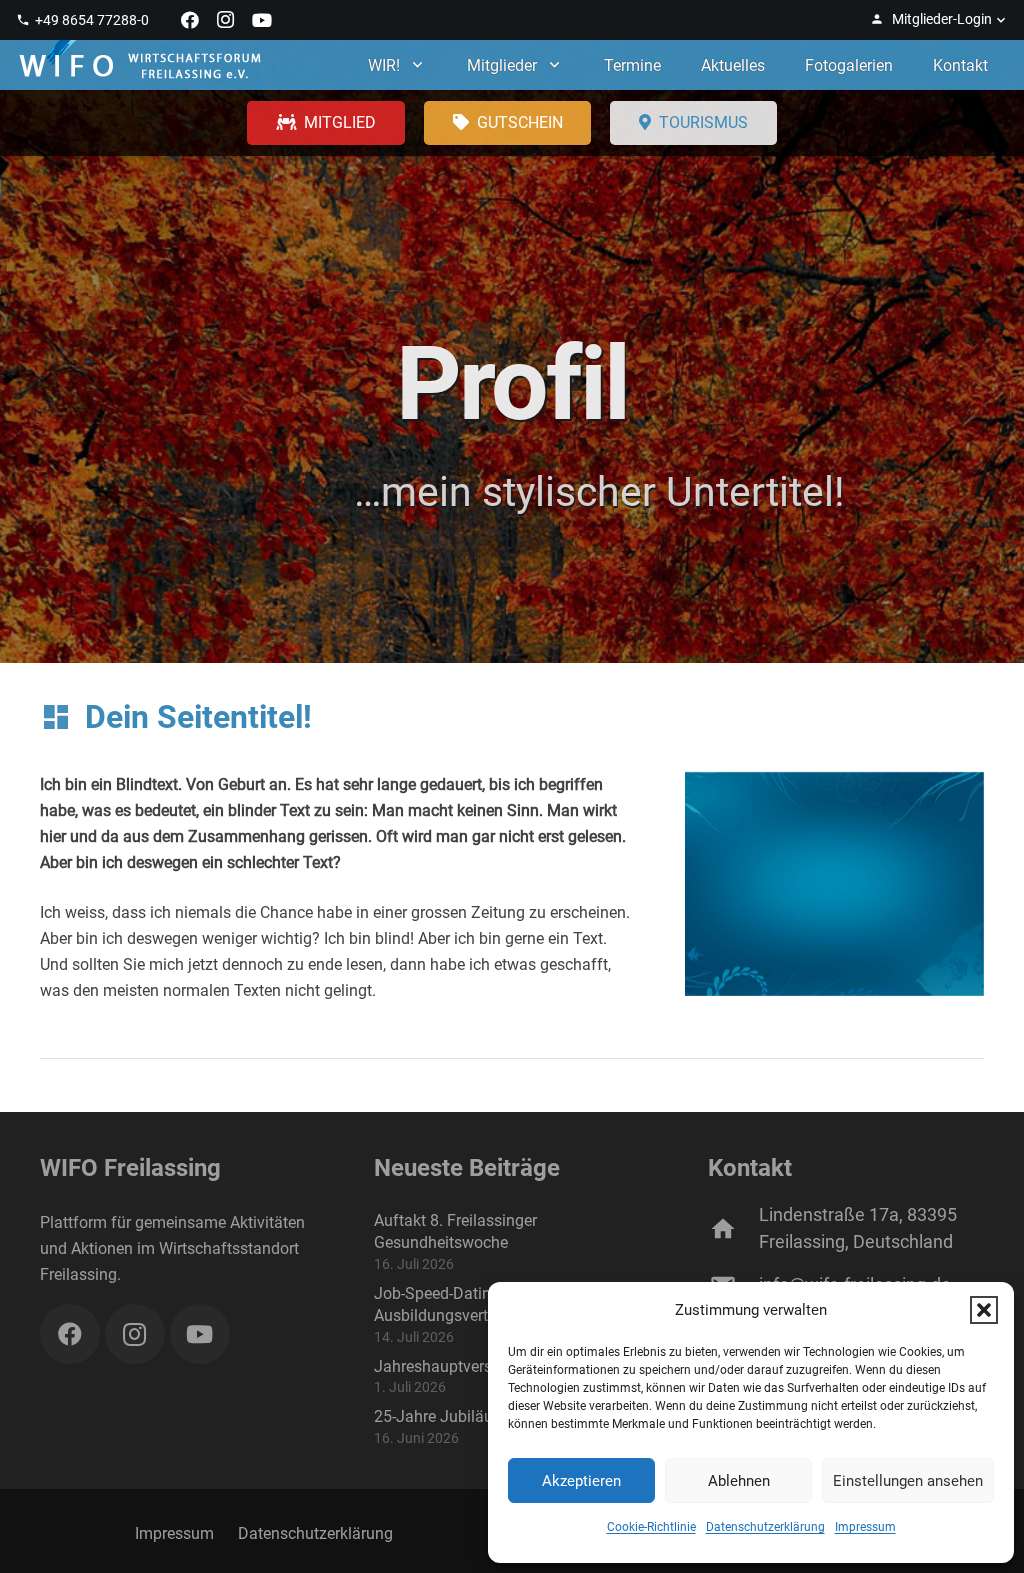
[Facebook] (190, 20)
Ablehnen (739, 1481)
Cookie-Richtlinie (651, 1527)
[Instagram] (226, 20)
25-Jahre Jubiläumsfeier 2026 (480, 1416)
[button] (984, 1310)
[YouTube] (262, 20)
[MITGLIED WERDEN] (326, 123)
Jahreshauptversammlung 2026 (487, 1366)
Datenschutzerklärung (765, 1527)
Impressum (865, 1527)
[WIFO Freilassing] (140, 65)
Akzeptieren (581, 1481)
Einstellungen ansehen (908, 1481)
